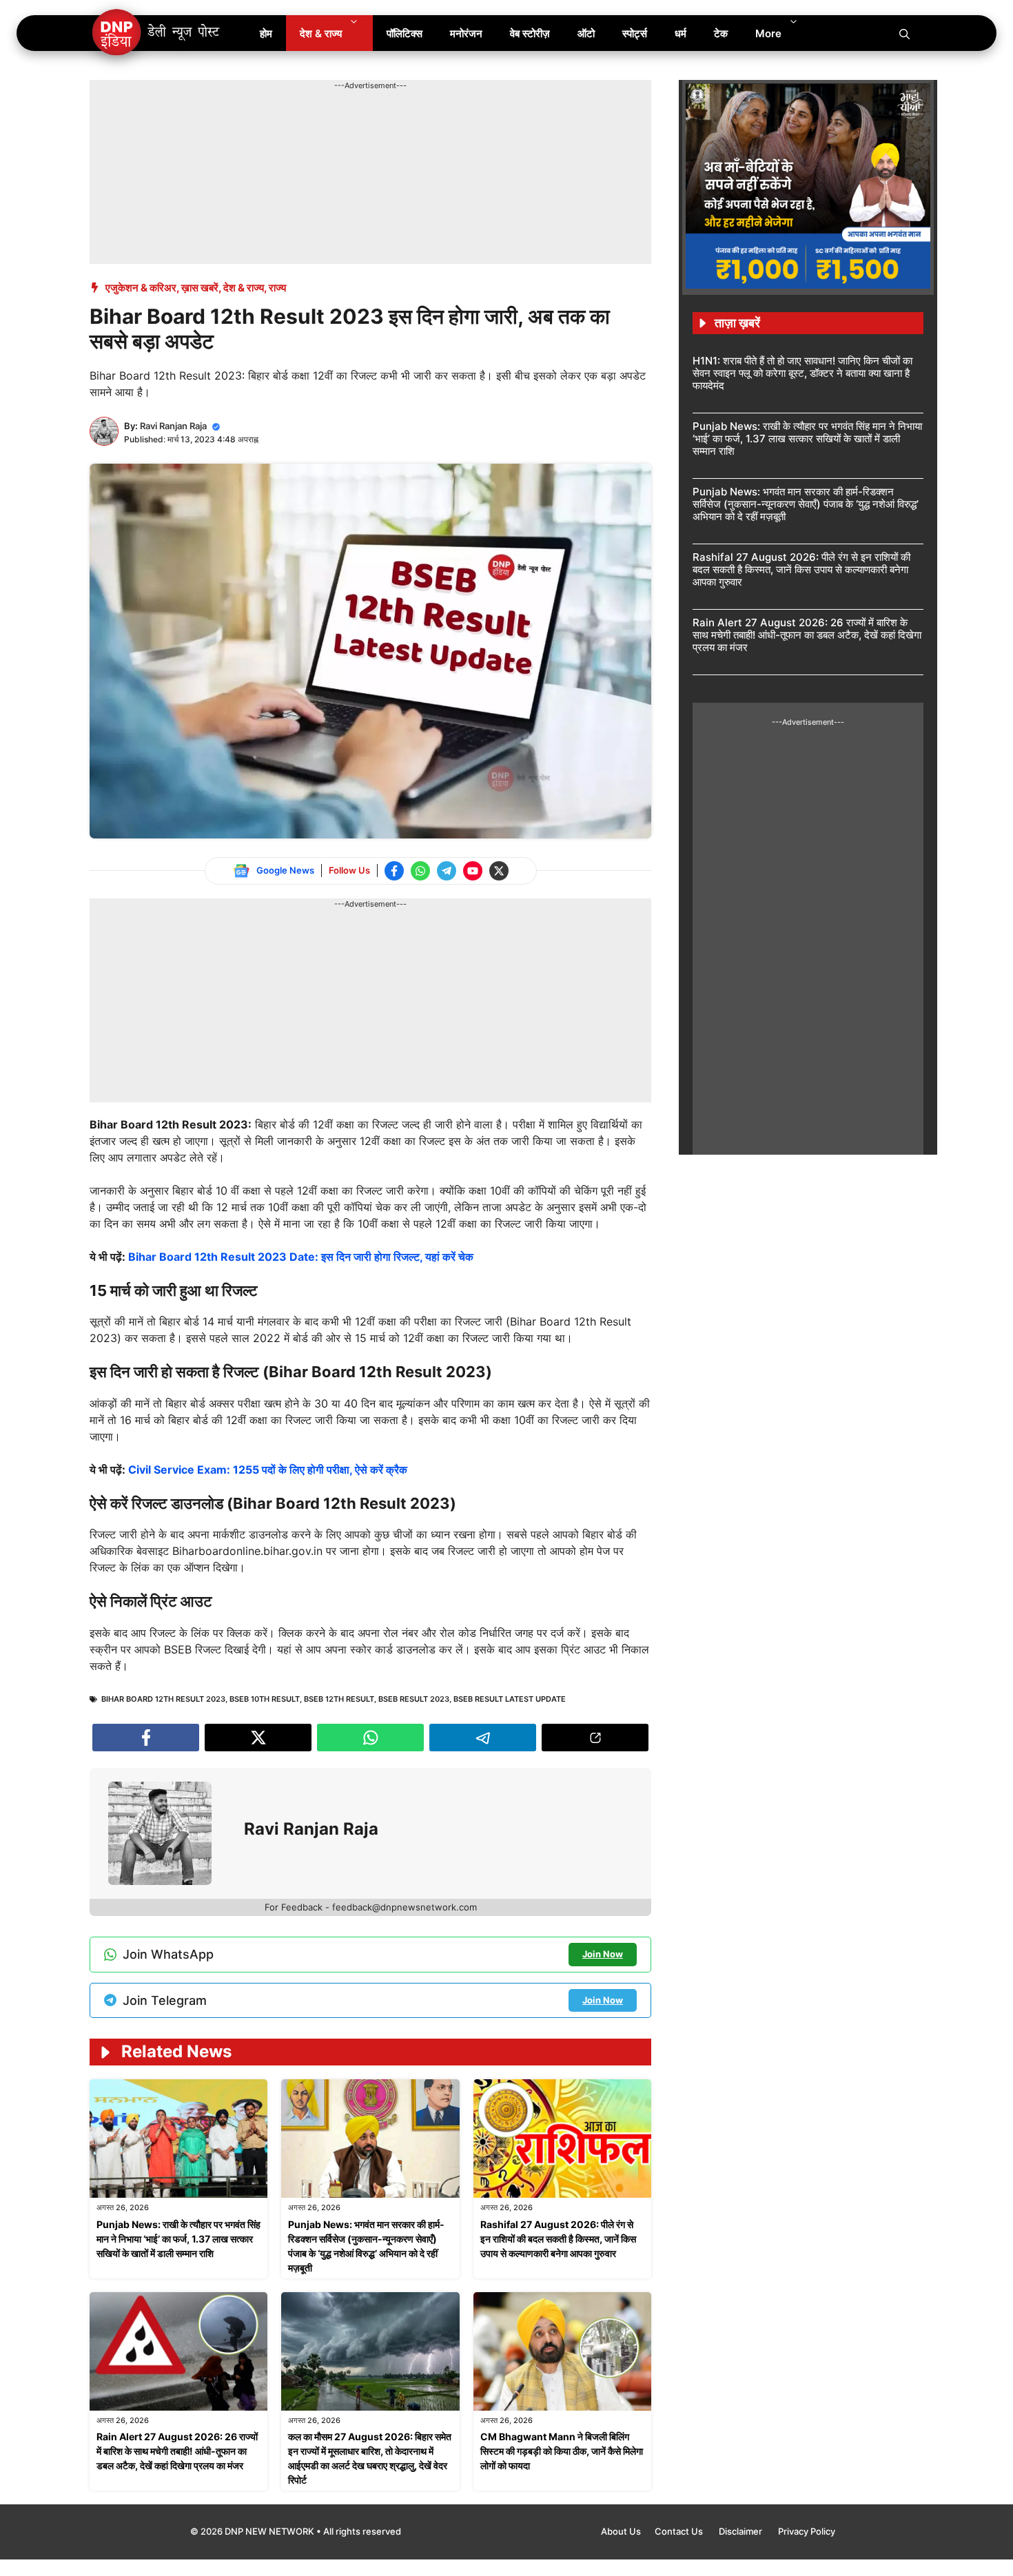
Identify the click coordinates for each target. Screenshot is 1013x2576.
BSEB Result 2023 (414, 1699)
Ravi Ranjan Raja (173, 426)
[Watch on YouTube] (473, 871)
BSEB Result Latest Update (510, 1699)
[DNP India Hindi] (157, 33)
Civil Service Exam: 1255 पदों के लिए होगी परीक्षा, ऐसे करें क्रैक (268, 1470)
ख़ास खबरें (200, 288)
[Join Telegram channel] (447, 871)
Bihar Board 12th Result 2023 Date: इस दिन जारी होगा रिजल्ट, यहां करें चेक (301, 1257)
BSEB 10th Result (265, 1699)
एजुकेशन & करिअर (141, 288)
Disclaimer (741, 2531)
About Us (621, 2531)
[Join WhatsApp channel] (420, 871)
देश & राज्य (321, 33)
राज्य (277, 288)
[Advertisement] (340, 123)
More (768, 33)
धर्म (681, 33)
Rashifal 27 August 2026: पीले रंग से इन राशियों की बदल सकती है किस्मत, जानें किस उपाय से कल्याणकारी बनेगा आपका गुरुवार (558, 2239)
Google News (285, 870)
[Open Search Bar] (904, 33)
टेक (721, 33)
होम (266, 33)
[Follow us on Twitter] (499, 871)
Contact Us (680, 2531)
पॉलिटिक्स (405, 33)
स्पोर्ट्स (635, 33)
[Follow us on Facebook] (394, 871)
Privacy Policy (807, 2531)
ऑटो (586, 33)
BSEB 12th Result (339, 1699)
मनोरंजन (466, 33)
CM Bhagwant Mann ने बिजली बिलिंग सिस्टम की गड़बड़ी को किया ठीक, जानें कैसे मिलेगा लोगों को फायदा (562, 2451)
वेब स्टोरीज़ (530, 33)
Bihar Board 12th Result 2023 (163, 1699)
